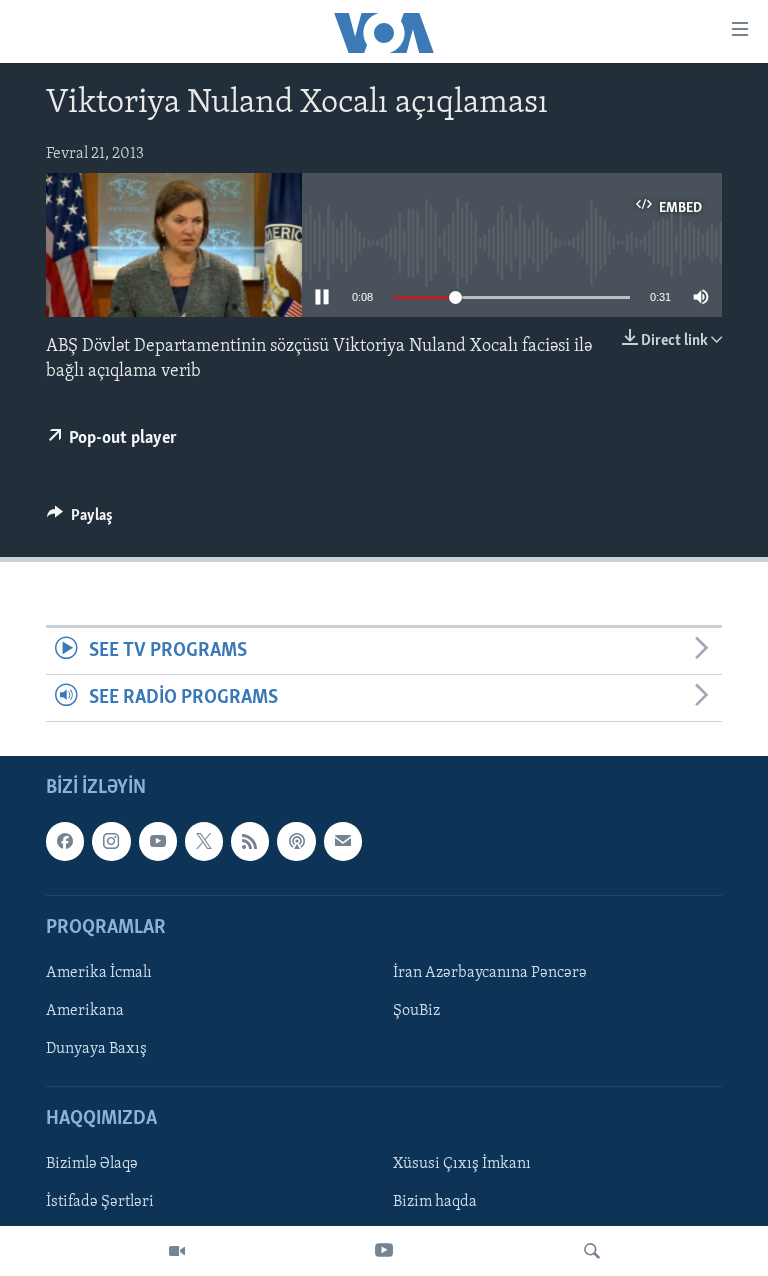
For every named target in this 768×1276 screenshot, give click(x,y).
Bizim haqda (435, 1203)
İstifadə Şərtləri (100, 1203)
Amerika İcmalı (99, 973)
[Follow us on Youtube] (158, 842)
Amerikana (85, 1011)
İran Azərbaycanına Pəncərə (490, 973)
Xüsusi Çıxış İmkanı (462, 1165)
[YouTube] (384, 1251)
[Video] (177, 1251)
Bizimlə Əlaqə (92, 1165)
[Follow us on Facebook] (65, 842)
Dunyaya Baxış (96, 1049)
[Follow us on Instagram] (111, 842)
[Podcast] (296, 842)
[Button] (80, 520)
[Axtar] (592, 1251)
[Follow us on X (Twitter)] (204, 842)
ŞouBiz (416, 1011)
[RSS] (250, 842)
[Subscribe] (343, 842)
